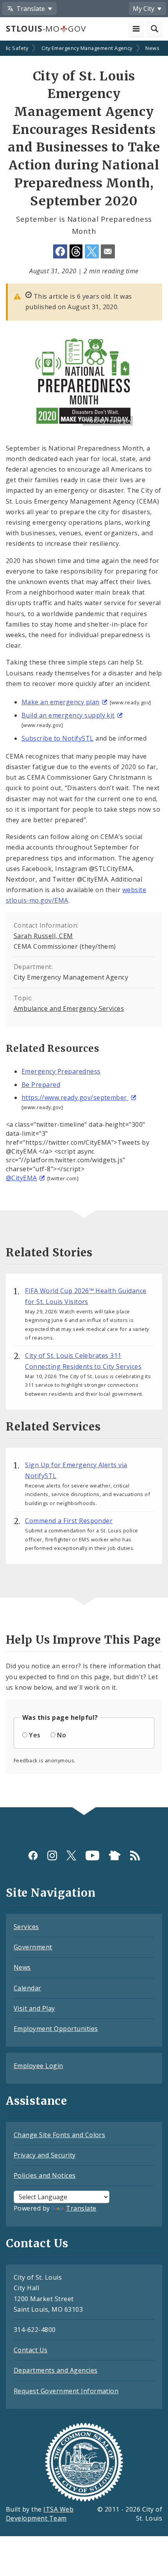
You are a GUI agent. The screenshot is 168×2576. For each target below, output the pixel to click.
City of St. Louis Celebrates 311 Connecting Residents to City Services (83, 1361)
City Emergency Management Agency (87, 48)
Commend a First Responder (69, 1521)
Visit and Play (34, 2008)
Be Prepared (41, 1085)
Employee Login (38, 2066)
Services (26, 1927)
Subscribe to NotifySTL (58, 738)
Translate (81, 2208)
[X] (71, 1855)
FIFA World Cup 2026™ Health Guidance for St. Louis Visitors (86, 1296)
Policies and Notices (45, 2175)
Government (33, 1947)
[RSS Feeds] (135, 1855)
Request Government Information (66, 2391)
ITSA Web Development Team (40, 2514)
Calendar (28, 1988)
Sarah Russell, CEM (43, 936)
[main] (84, 925)
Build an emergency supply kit (68, 715)
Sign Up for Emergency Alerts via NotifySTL (76, 1470)
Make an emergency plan (61, 702)
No (62, 1735)
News (152, 48)
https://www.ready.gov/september (75, 1097)
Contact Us (31, 2350)
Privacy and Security (45, 2155)
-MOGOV (46, 29)
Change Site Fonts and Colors (59, 2135)
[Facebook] (33, 1855)
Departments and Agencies (56, 2370)
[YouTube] (92, 1855)
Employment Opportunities (56, 2029)
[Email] (108, 251)
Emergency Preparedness (61, 1071)
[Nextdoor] (115, 1855)
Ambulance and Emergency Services (69, 1008)
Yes (35, 1735)
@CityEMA (21, 1178)
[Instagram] (52, 1855)
